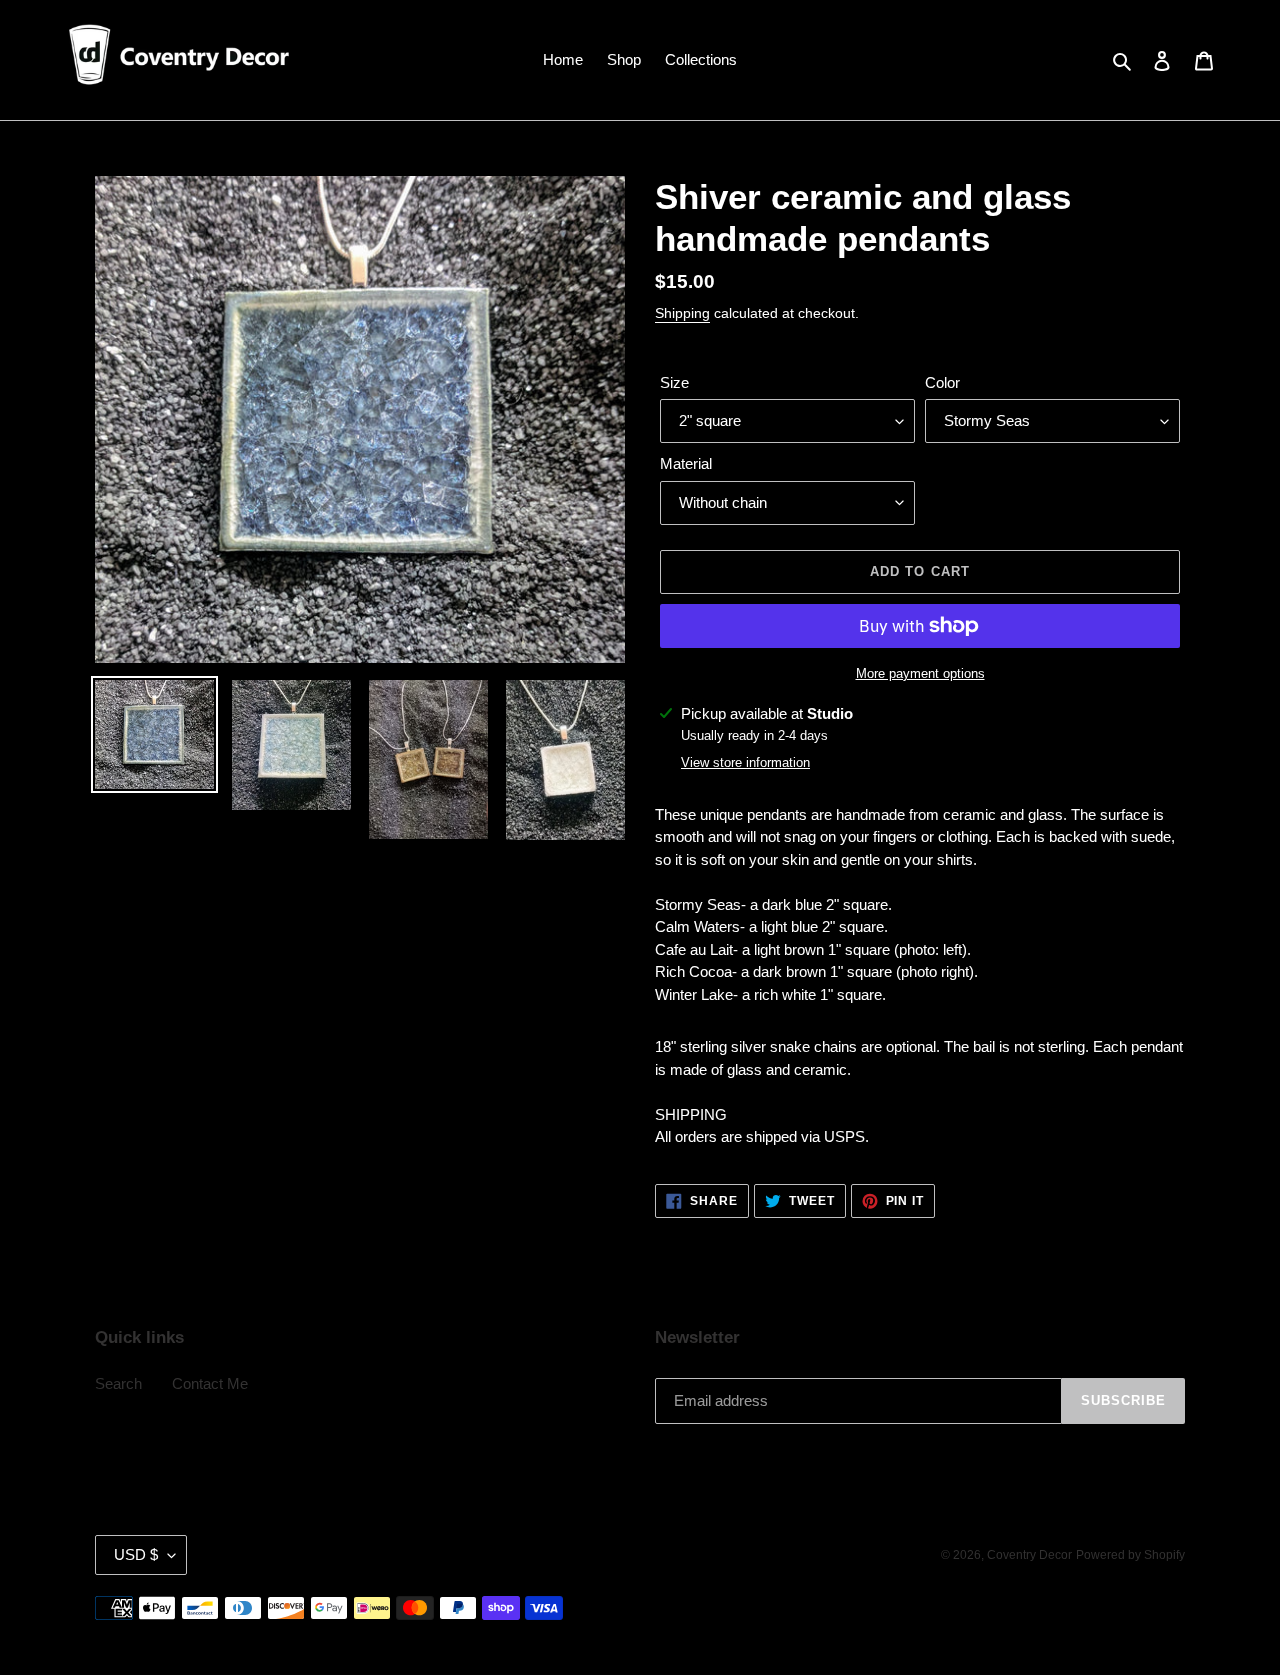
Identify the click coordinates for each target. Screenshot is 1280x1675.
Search (118, 1383)
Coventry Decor (1029, 1555)
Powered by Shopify (1130, 1555)
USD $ (136, 1554)
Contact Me (210, 1383)
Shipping (682, 313)
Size (674, 382)
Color (942, 382)
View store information (745, 762)
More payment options (920, 673)
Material (686, 463)
